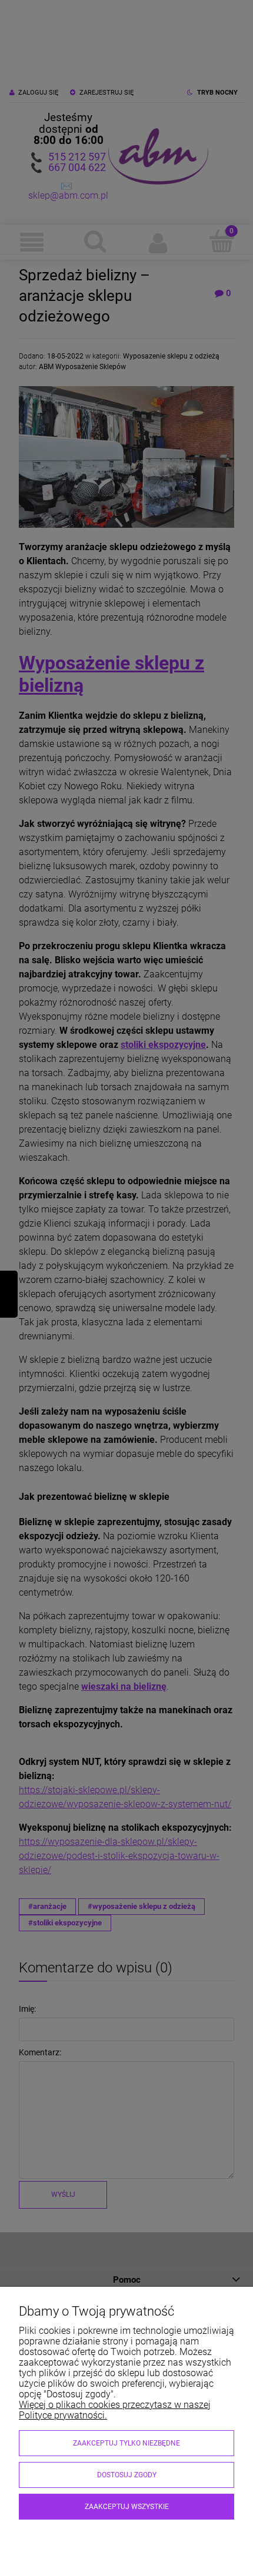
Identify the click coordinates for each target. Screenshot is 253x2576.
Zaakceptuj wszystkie (127, 2507)
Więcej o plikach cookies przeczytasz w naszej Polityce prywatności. (115, 2410)
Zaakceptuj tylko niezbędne (126, 2443)
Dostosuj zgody (127, 2475)
